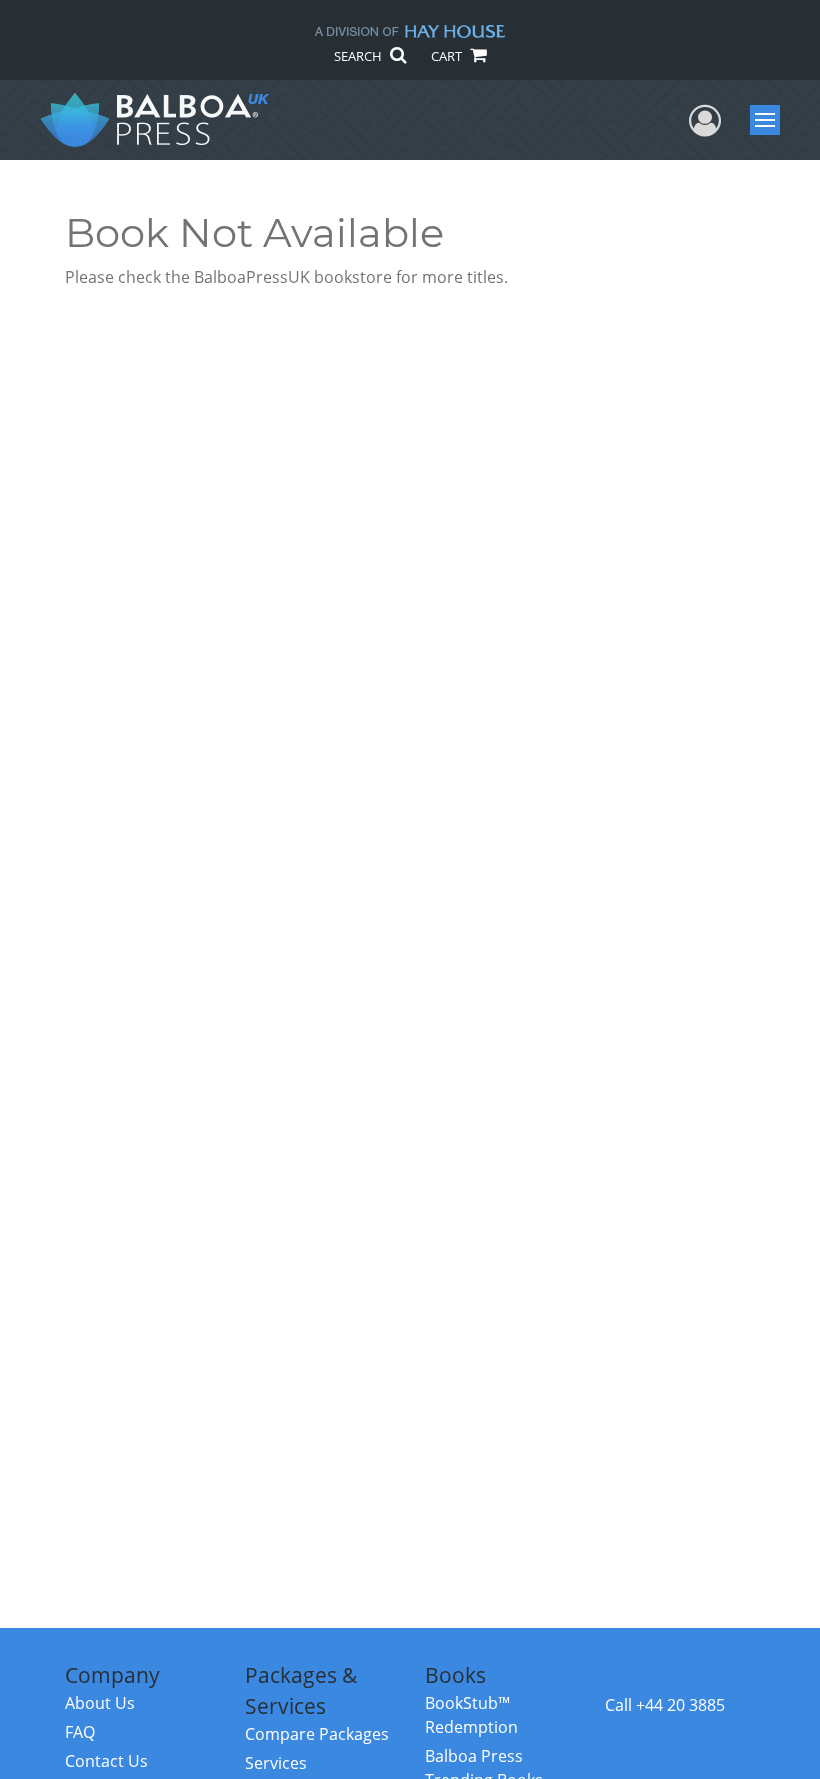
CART (448, 56)
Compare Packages (317, 1734)
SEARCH (359, 56)
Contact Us (106, 1761)
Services (276, 1763)
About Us (100, 1703)
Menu (771, 120)
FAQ (80, 1732)
